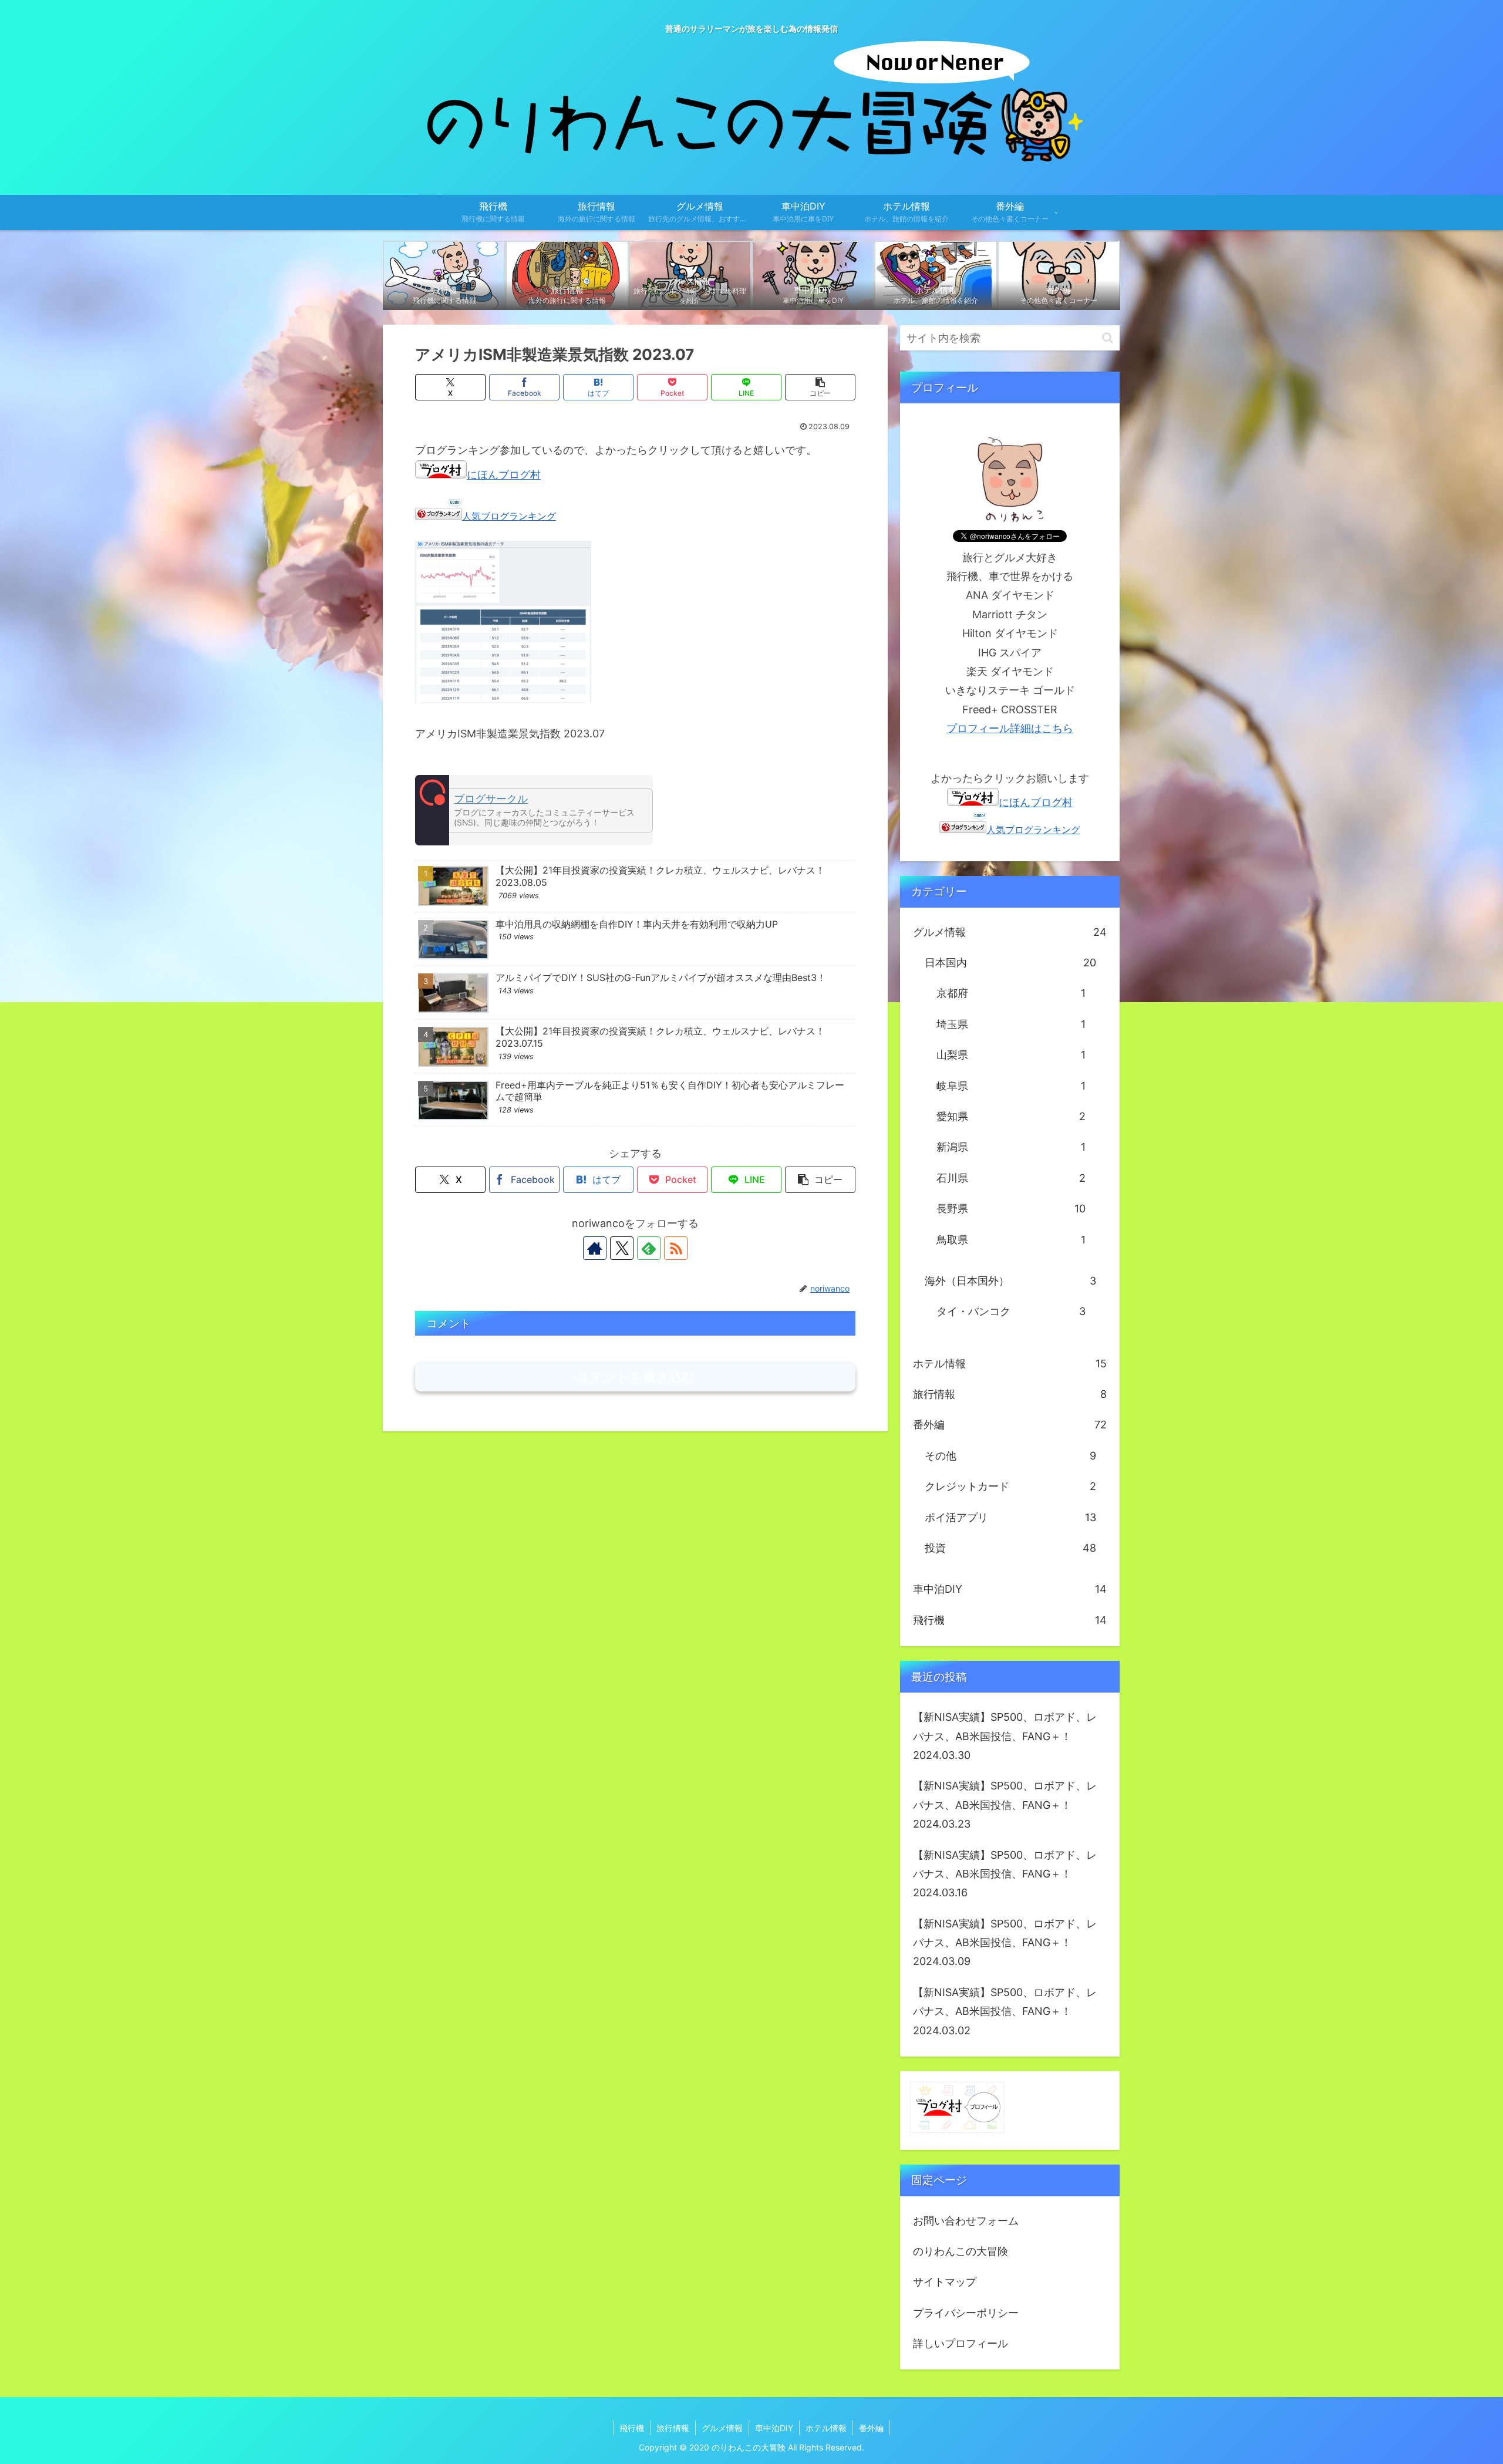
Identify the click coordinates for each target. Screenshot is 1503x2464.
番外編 (871, 2428)
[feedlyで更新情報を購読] (649, 1248)
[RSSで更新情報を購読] (676, 1248)
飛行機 (632, 2428)
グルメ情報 (722, 2428)
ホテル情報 (826, 2428)
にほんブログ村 (504, 475)
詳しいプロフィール (961, 2343)
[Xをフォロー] (622, 1248)
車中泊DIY (774, 2428)
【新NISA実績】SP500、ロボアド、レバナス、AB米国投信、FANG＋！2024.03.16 (1005, 1874)
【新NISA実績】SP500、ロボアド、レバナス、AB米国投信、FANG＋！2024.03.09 (1005, 1943)
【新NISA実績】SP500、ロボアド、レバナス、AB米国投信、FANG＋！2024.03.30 (1005, 1736)
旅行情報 (673, 2428)
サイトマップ (945, 2282)
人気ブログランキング (509, 516)
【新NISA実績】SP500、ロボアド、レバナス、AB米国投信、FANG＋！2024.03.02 (1005, 2011)
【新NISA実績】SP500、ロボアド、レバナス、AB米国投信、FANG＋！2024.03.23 (1005, 1805)
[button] (820, 387)
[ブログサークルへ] (534, 810)
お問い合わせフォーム (966, 2221)
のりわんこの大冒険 (961, 2251)
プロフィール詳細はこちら (1010, 728)
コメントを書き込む (636, 1377)
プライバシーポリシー (966, 2313)
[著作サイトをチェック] (595, 1248)
